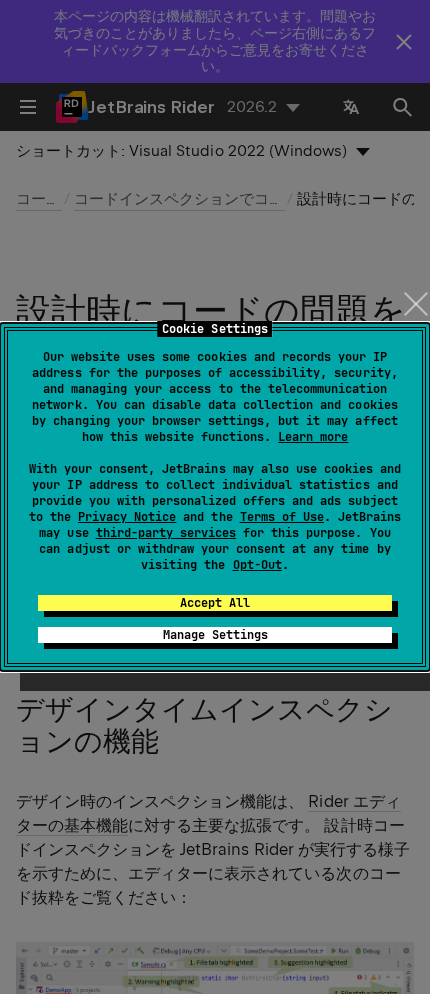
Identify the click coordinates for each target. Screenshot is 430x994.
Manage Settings (215, 635)
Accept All (215, 603)
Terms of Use (282, 517)
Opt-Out (257, 565)
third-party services (166, 533)
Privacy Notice (127, 517)
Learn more (313, 437)
